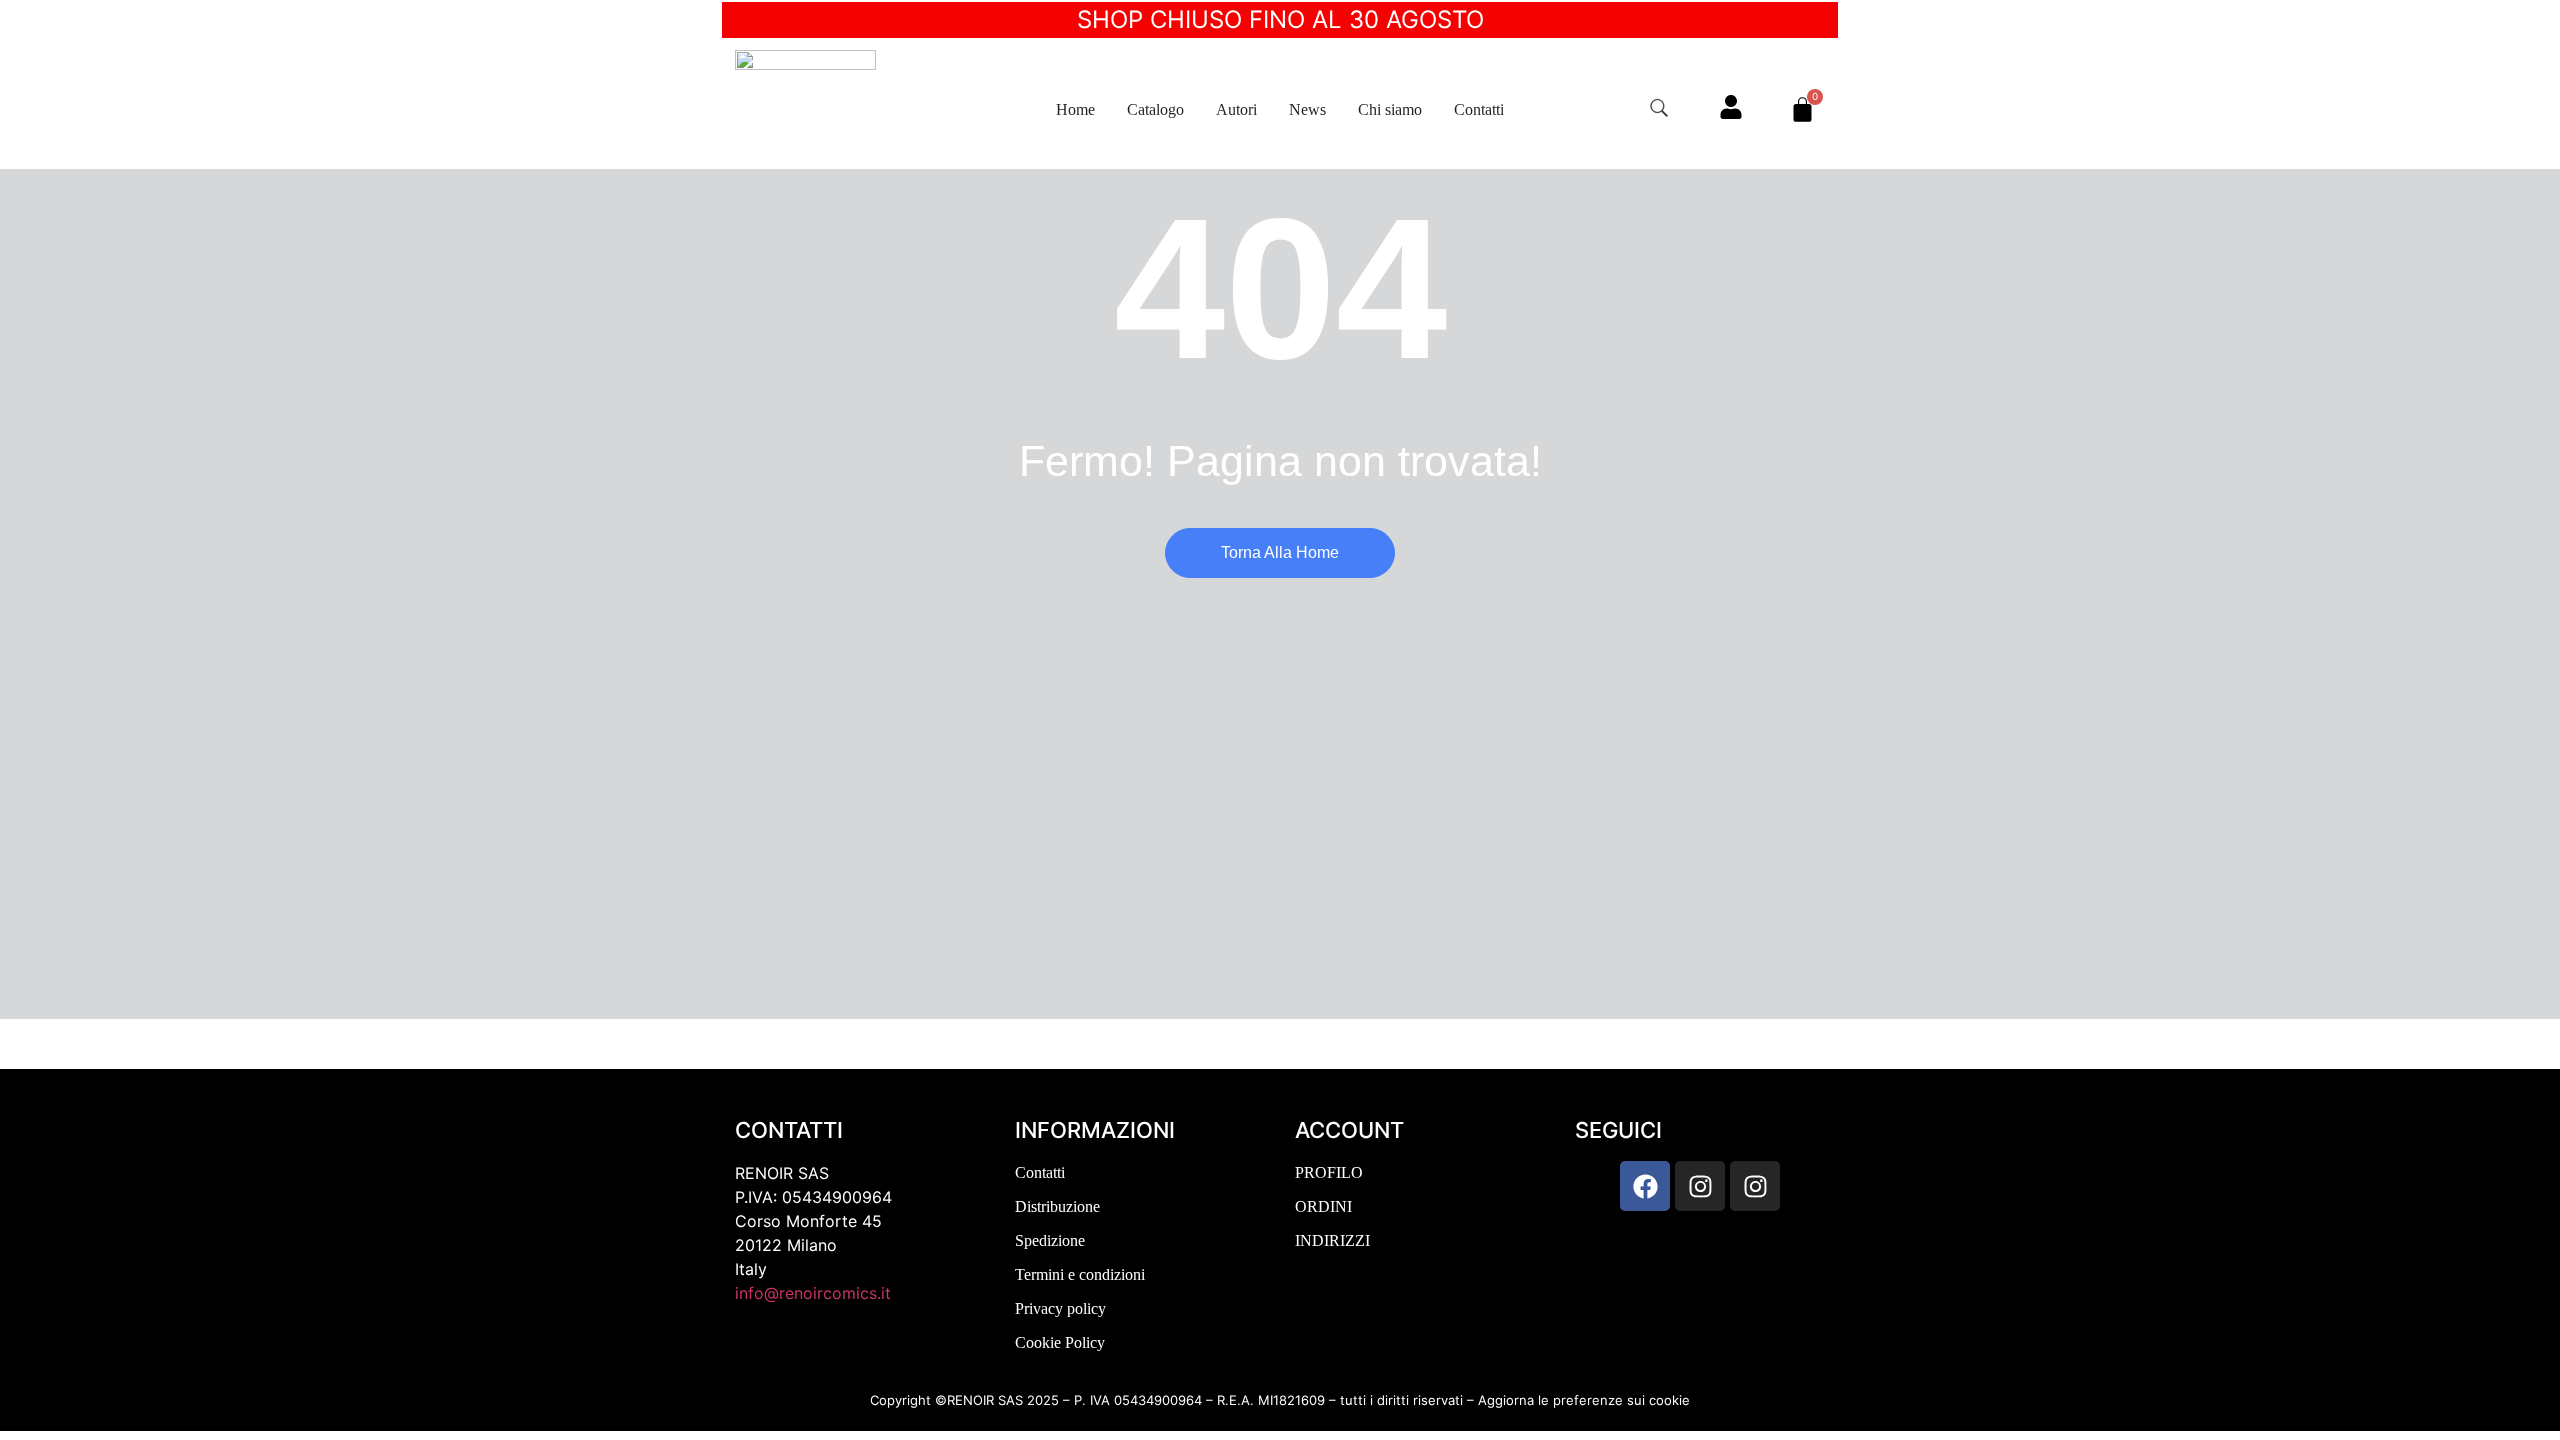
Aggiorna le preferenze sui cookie (1584, 1400)
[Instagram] (1700, 1186)
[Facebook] (1645, 1186)
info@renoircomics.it (813, 1293)
